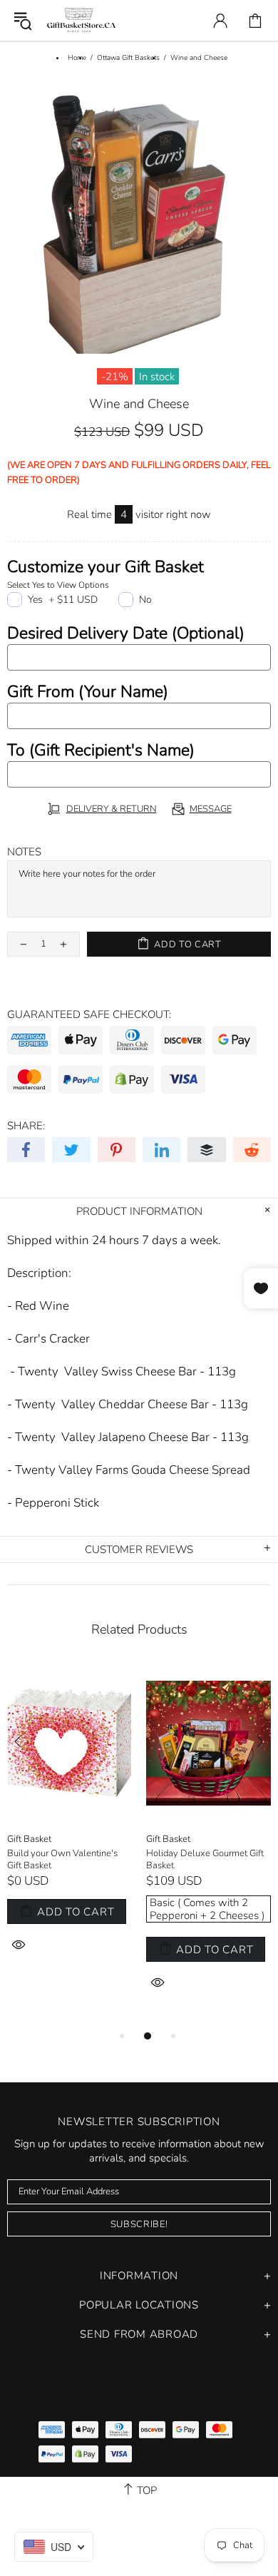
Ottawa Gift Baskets (128, 58)
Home (77, 58)
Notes (24, 852)
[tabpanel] (69, 1826)
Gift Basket (29, 1839)
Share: (26, 1126)
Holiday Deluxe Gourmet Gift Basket (205, 1860)
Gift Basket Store (81, 20)
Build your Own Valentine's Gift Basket (62, 1860)
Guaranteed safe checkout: (89, 1014)
